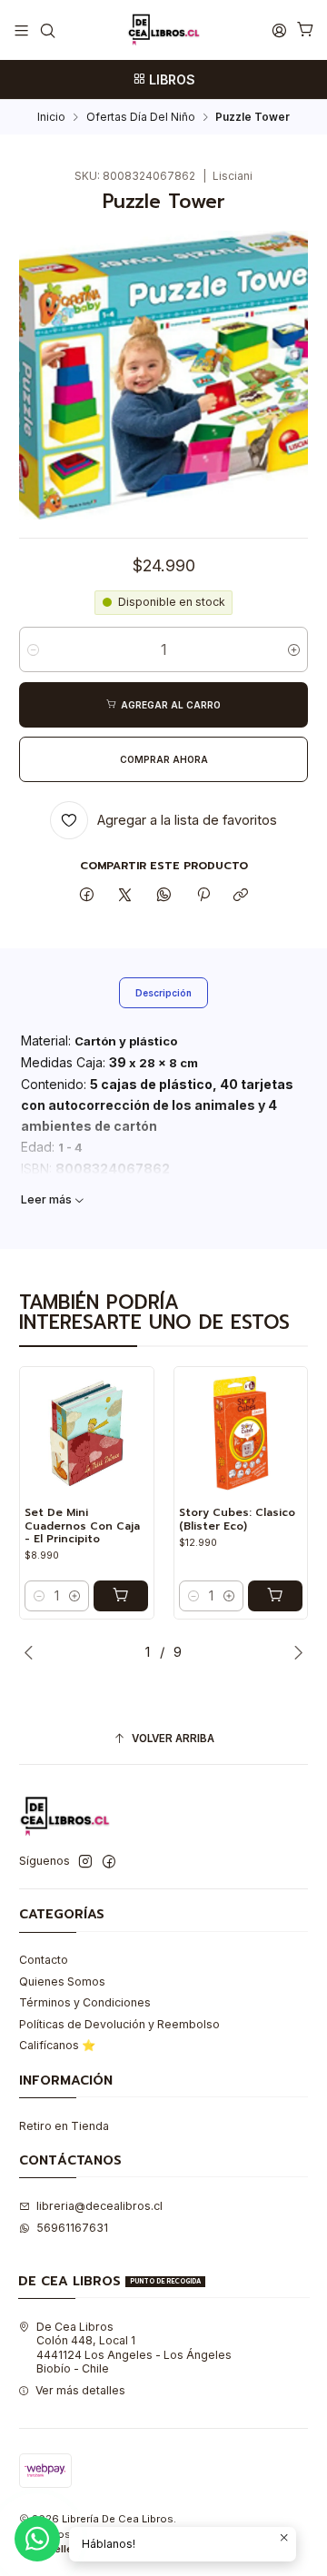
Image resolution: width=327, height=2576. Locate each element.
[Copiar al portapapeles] (241, 895)
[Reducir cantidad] (33, 649)
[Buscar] (47, 30)
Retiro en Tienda (64, 2126)
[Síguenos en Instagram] (85, 1862)
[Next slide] (294, 1652)
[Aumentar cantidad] (294, 649)
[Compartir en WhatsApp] (164, 895)
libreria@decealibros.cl (99, 2206)
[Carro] (305, 30)
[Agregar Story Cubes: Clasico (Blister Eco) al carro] (275, 1596)
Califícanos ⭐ (57, 2045)
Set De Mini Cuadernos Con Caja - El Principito (82, 1526)
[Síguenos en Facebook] (109, 1862)
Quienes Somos (62, 1982)
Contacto (44, 1960)
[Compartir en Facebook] (87, 895)
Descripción (163, 993)
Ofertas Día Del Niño (141, 117)
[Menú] (22, 30)
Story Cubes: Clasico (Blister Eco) (237, 1519)
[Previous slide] (33, 1652)
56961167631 (72, 2228)
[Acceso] (279, 30)
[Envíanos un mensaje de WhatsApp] (37, 2539)
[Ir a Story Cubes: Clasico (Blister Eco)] (241, 1433)
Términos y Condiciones (85, 2002)
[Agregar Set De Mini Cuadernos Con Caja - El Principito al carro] (121, 1596)
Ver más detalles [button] (80, 2390)
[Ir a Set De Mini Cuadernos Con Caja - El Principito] (86, 1433)
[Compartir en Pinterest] (203, 895)
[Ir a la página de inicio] (163, 30)
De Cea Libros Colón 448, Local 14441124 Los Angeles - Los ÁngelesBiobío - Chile (134, 2348)
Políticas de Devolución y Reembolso (119, 2024)
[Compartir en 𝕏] (125, 895)
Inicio (51, 117)
